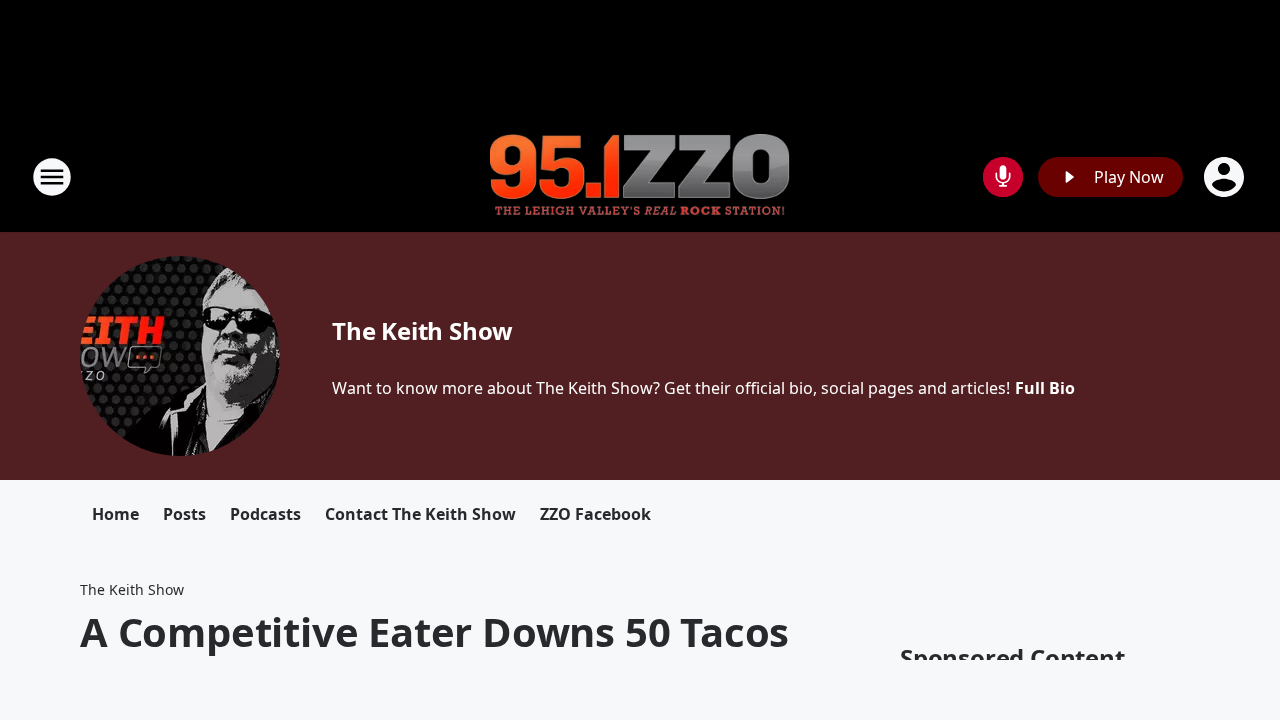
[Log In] (1226, 177)
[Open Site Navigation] (52, 177)
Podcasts (265, 514)
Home (115, 514)
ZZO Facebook (595, 514)
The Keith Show (422, 330)
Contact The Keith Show (420, 514)
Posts (184, 514)
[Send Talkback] (1003, 177)
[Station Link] (640, 177)
